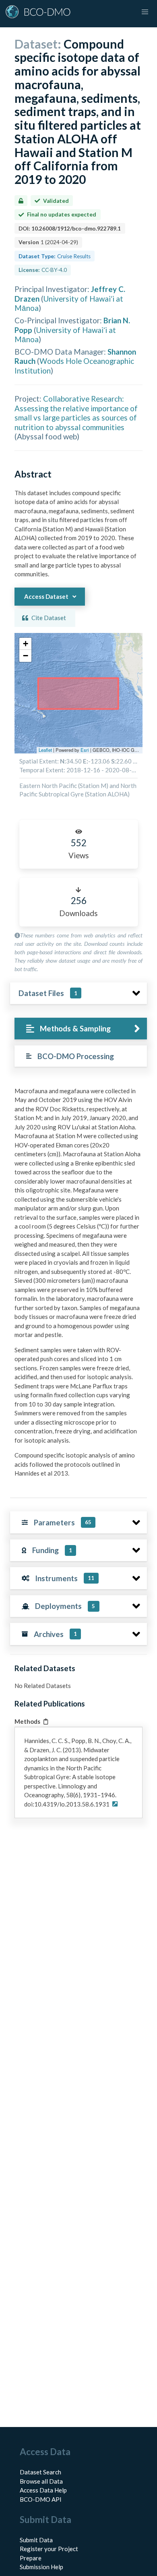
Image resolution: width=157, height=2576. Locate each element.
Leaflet (45, 750)
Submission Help (41, 2567)
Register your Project (49, 2549)
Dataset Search (40, 2472)
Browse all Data (41, 2481)
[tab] (81, 1029)
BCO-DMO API (41, 2499)
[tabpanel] (78, 1285)
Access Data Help (43, 2490)
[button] (25, 644)
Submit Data (36, 2540)
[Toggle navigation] (145, 12)
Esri (85, 750)
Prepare (31, 2558)
